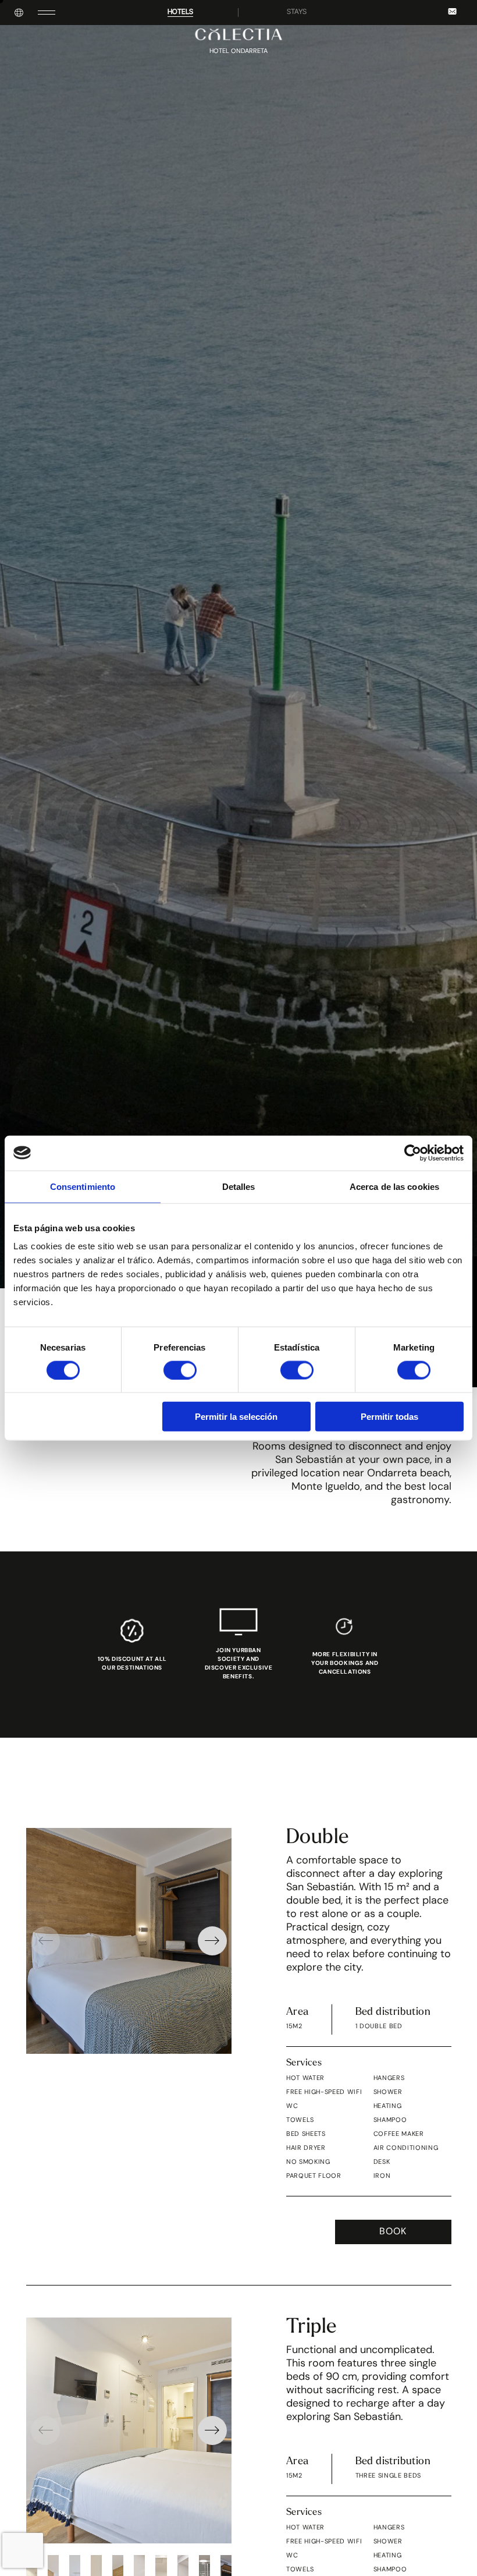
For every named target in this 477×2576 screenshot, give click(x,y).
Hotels (180, 12)
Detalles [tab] (239, 1186)
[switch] (180, 1370)
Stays (297, 12)
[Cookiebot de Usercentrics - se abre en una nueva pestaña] (413, 1153)
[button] (212, 1941)
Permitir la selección (236, 1417)
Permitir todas (389, 1417)
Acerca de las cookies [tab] (394, 1186)
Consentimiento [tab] (83, 1186)
